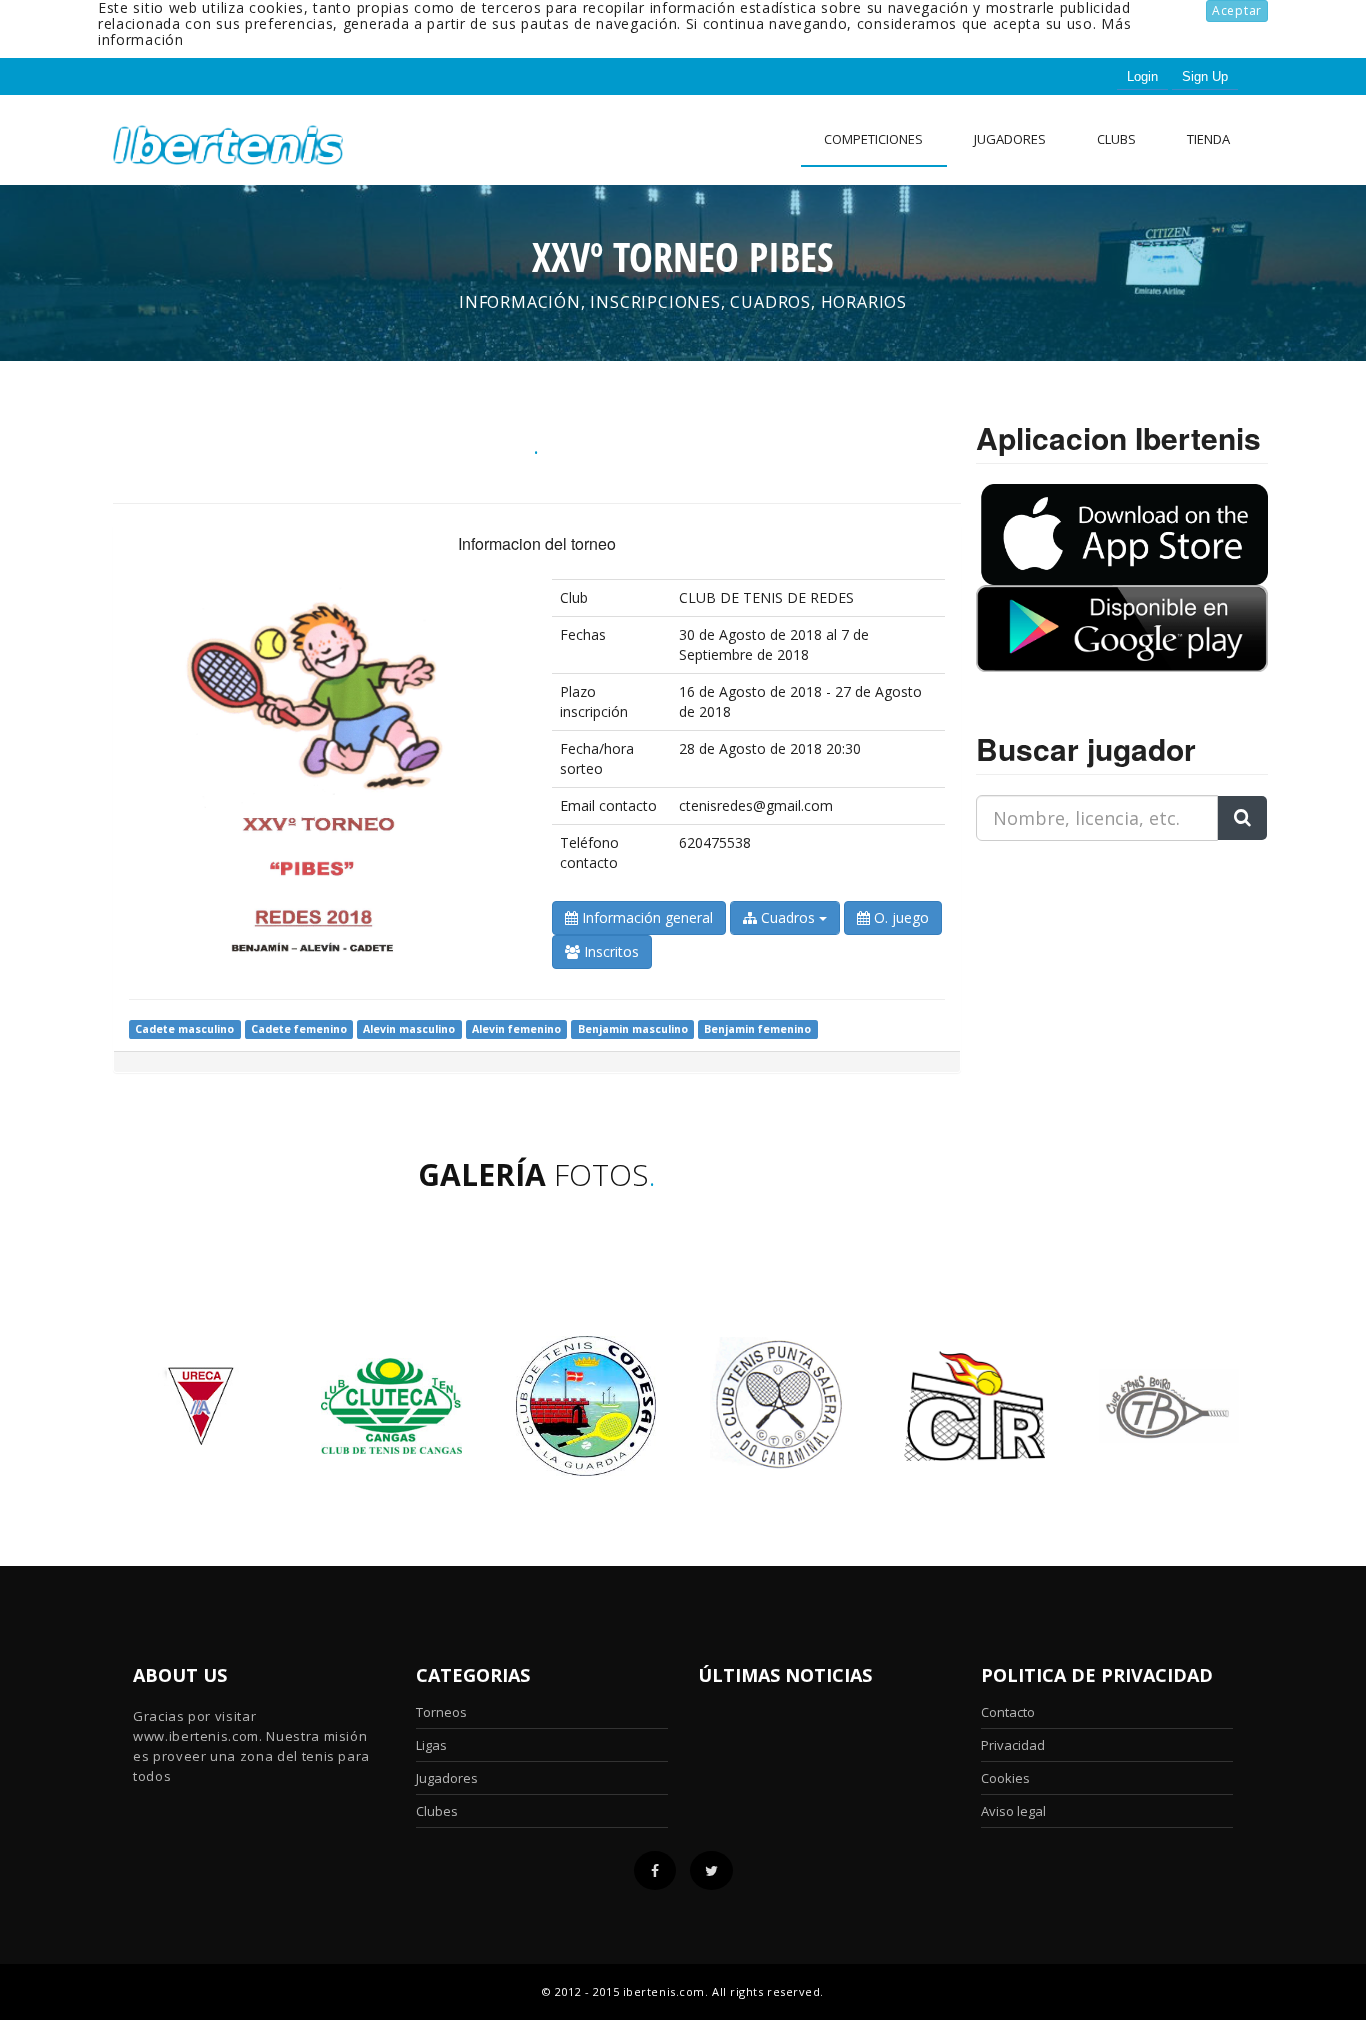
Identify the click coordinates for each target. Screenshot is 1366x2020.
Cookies (1005, 1778)
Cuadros (788, 917)
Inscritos (609, 951)
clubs (1116, 139)
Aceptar (1237, 10)
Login (1142, 76)
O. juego (899, 917)
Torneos (441, 1712)
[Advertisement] (1101, 982)
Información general (645, 917)
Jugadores (1010, 139)
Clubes (437, 1811)
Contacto (1008, 1712)
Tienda (1208, 139)
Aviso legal (1013, 1811)
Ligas (431, 1745)
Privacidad (1013, 1745)
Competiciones (873, 139)
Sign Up (1205, 76)
